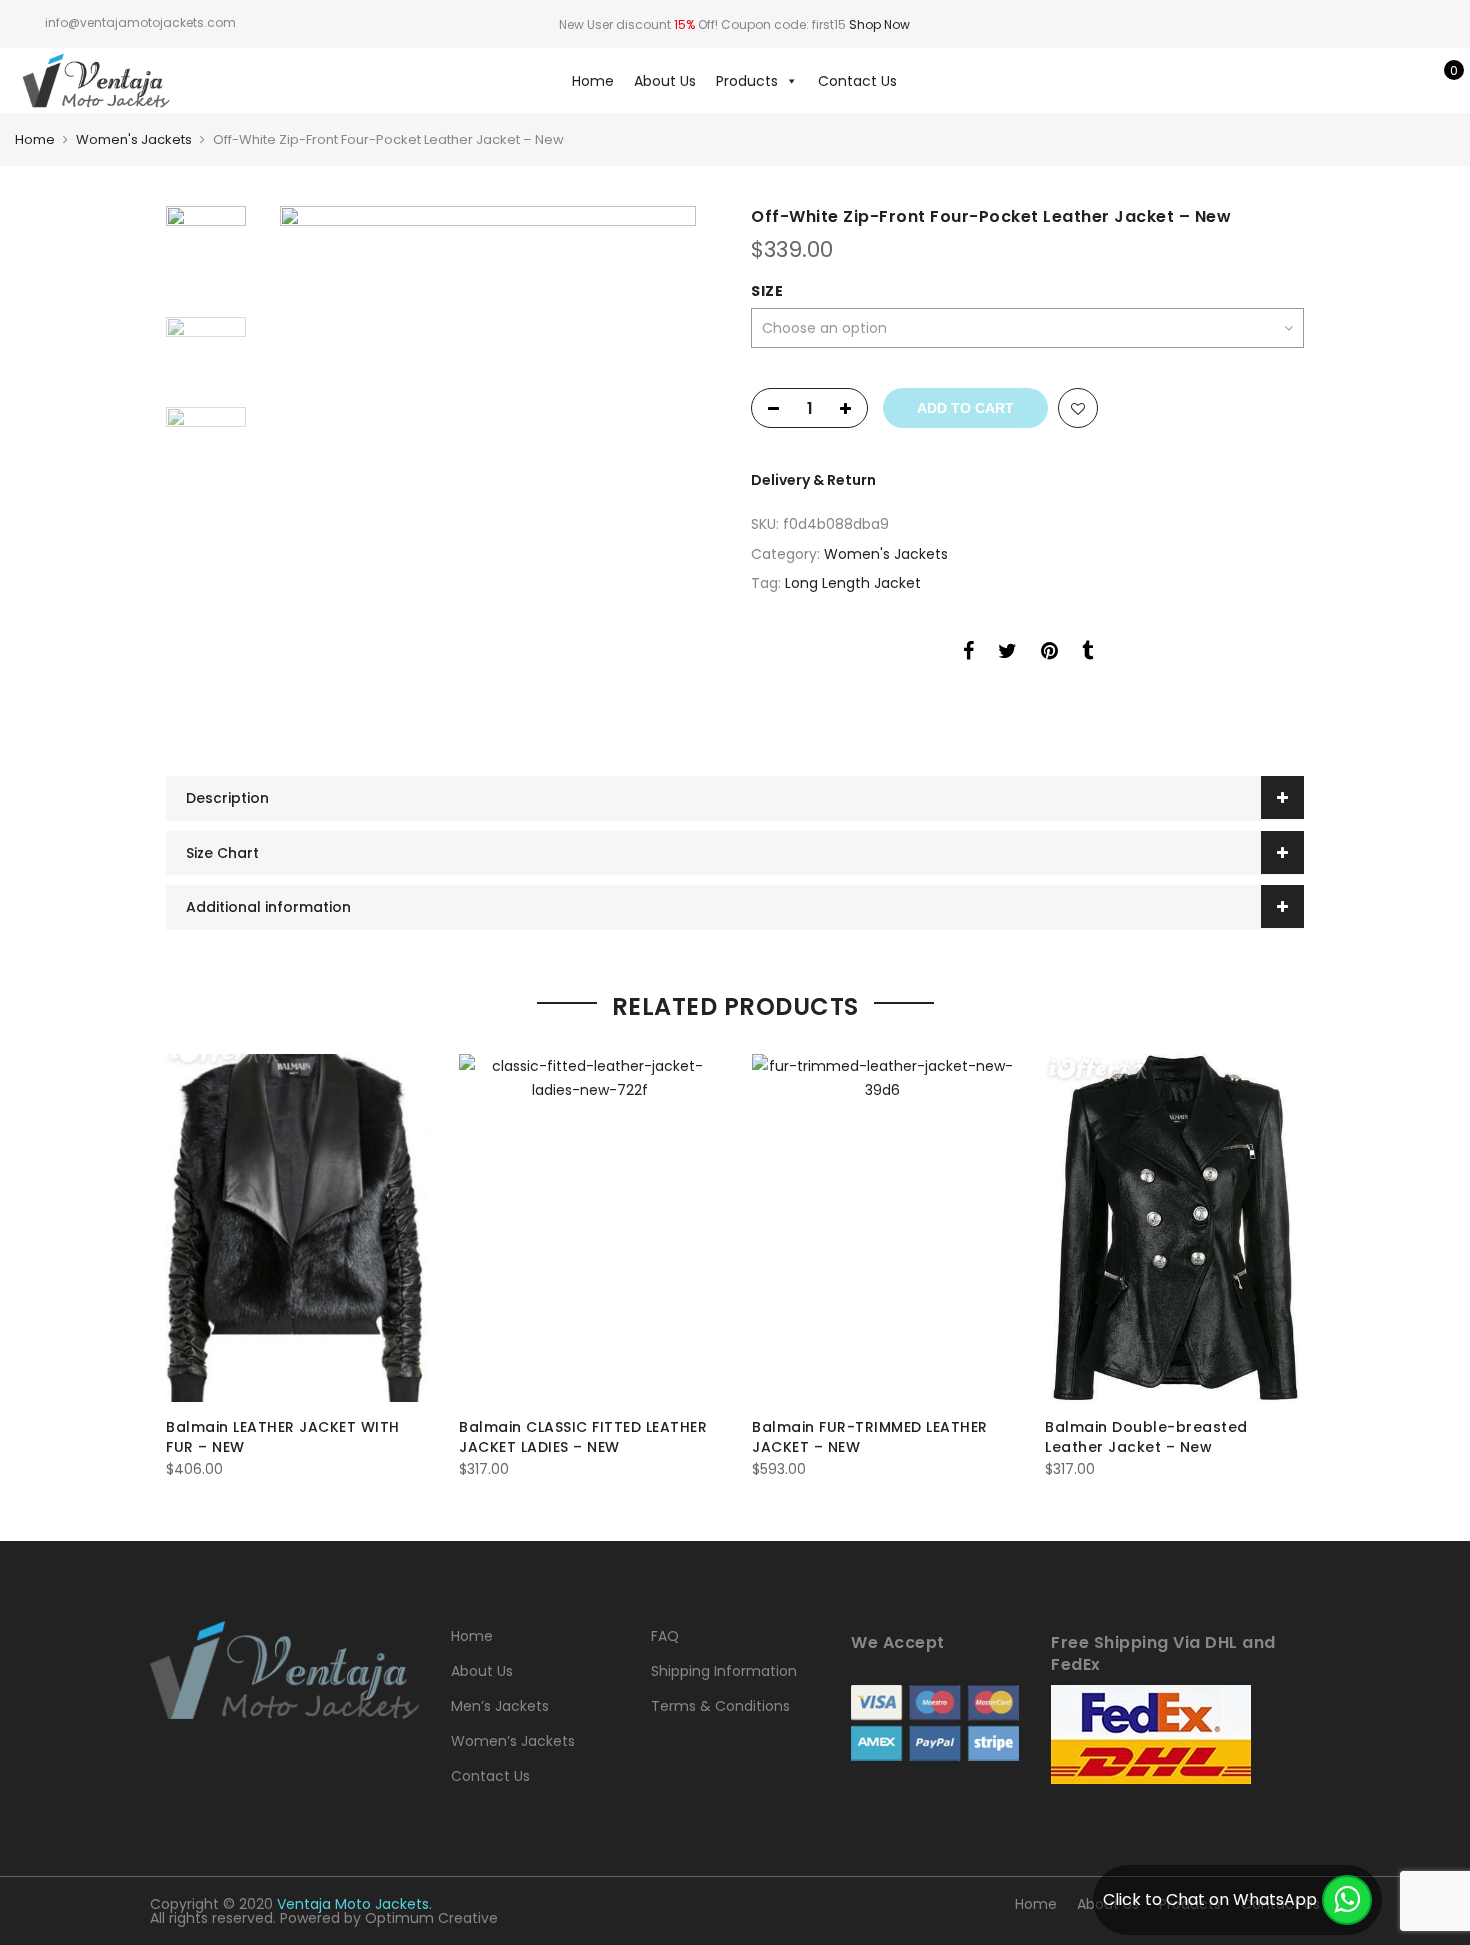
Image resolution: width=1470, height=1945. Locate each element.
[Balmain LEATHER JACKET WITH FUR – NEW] (296, 1228)
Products (747, 81)
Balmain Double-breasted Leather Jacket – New (1146, 1437)
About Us (665, 81)
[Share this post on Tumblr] (1087, 654)
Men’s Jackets (500, 1706)
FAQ (665, 1636)
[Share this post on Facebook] (968, 654)
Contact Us (857, 81)
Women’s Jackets (513, 1741)
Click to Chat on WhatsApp (1210, 1899)
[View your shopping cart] (1439, 81)
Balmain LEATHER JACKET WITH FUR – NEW (283, 1437)
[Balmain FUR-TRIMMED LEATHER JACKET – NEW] (882, 1228)
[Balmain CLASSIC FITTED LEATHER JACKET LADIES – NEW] (589, 1228)
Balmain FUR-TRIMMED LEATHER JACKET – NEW (870, 1437)
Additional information (268, 907)
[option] (487, 466)
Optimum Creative (431, 1918)
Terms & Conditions (720, 1706)
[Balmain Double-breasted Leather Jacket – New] (1175, 1228)
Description (227, 798)
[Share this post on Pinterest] (1049, 654)
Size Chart (222, 853)
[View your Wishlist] (1408, 81)
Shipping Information (724, 1671)
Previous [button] (305, 466)
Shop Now (879, 24)
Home (593, 81)
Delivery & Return (813, 480)
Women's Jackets (134, 139)
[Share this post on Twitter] (1007, 654)
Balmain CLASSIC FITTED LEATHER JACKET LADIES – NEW (583, 1437)
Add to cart (965, 408)
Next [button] (685, 466)
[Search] (1346, 81)
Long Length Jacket (853, 583)
